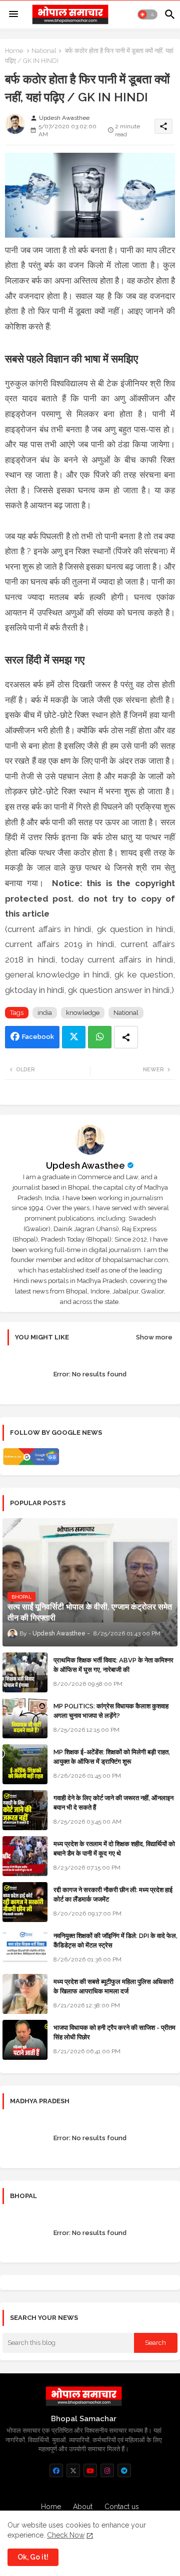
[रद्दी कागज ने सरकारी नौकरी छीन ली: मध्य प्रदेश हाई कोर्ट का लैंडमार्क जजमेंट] (25, 1902)
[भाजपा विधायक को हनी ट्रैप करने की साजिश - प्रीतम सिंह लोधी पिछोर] (25, 2040)
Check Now (66, 2535)
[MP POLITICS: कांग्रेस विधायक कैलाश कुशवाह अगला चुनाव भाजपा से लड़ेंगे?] (25, 1718)
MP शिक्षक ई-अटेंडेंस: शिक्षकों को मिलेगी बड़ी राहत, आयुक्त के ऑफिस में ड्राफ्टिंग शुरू (112, 1757)
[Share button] (126, 1037)
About (83, 2507)
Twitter (74, 1037)
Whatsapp (100, 1037)
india (45, 1013)
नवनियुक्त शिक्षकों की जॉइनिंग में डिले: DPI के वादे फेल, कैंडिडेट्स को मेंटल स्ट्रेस (115, 1940)
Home (14, 51)
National (44, 51)
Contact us (122, 2507)
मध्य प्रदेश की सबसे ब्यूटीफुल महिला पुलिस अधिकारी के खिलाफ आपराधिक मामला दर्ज (113, 1986)
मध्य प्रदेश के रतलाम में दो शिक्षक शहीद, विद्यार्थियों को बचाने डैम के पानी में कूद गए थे (114, 1848)
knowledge (83, 1013)
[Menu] (13, 14)
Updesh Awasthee (85, 1165)
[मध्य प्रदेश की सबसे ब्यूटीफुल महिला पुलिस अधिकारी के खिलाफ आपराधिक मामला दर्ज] (25, 1994)
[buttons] (56, 2470)
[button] (147, 14)
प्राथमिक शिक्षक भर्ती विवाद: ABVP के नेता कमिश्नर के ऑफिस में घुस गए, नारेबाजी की (113, 1665)
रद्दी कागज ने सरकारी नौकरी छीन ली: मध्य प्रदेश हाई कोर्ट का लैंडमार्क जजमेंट (113, 1894)
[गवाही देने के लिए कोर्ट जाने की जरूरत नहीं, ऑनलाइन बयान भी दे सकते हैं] (25, 1810)
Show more (154, 1337)
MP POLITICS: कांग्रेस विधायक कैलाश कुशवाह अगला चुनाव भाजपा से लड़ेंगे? (111, 1711)
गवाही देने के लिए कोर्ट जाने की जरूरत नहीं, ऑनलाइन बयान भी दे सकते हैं (113, 1802)
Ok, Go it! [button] (33, 2557)
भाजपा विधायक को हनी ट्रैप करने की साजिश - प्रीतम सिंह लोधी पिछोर (114, 2032)
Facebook (38, 1037)
